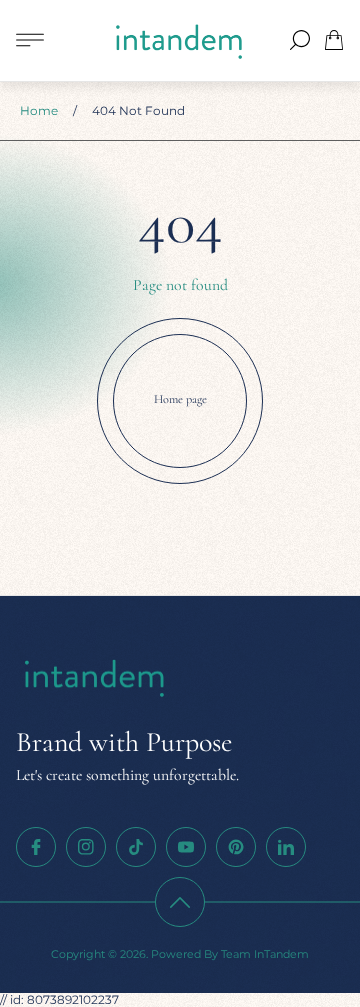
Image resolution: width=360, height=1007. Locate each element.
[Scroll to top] (180, 902)
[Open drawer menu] (30, 40)
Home (39, 110)
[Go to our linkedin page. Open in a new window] (286, 847)
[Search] (300, 40)
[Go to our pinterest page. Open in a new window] (236, 847)
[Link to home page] (96, 679)
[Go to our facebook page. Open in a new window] (36, 847)
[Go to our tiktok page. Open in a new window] (136, 847)
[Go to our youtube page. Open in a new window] (186, 847)
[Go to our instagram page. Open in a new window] (86, 847)
